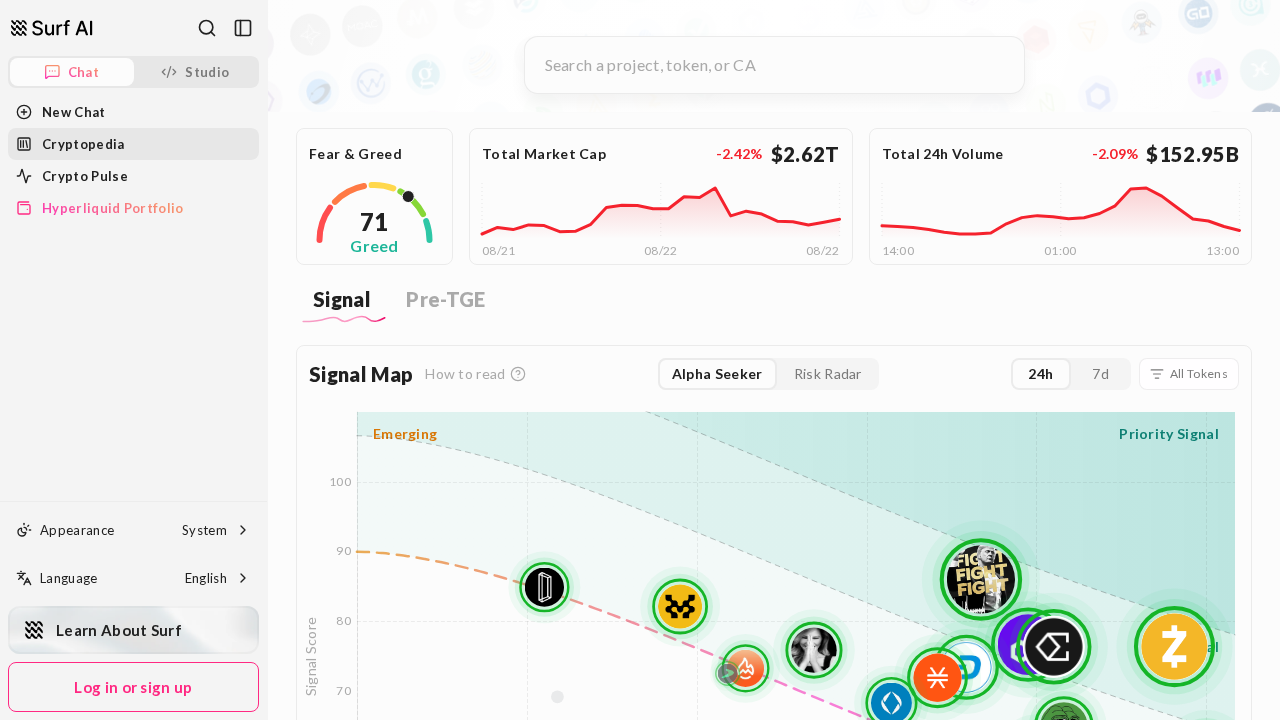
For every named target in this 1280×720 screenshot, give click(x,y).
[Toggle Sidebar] (267, 360)
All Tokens (1199, 373)
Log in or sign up (133, 687)
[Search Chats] (207, 28)
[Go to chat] (52, 28)
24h (1040, 373)
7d (1100, 373)
